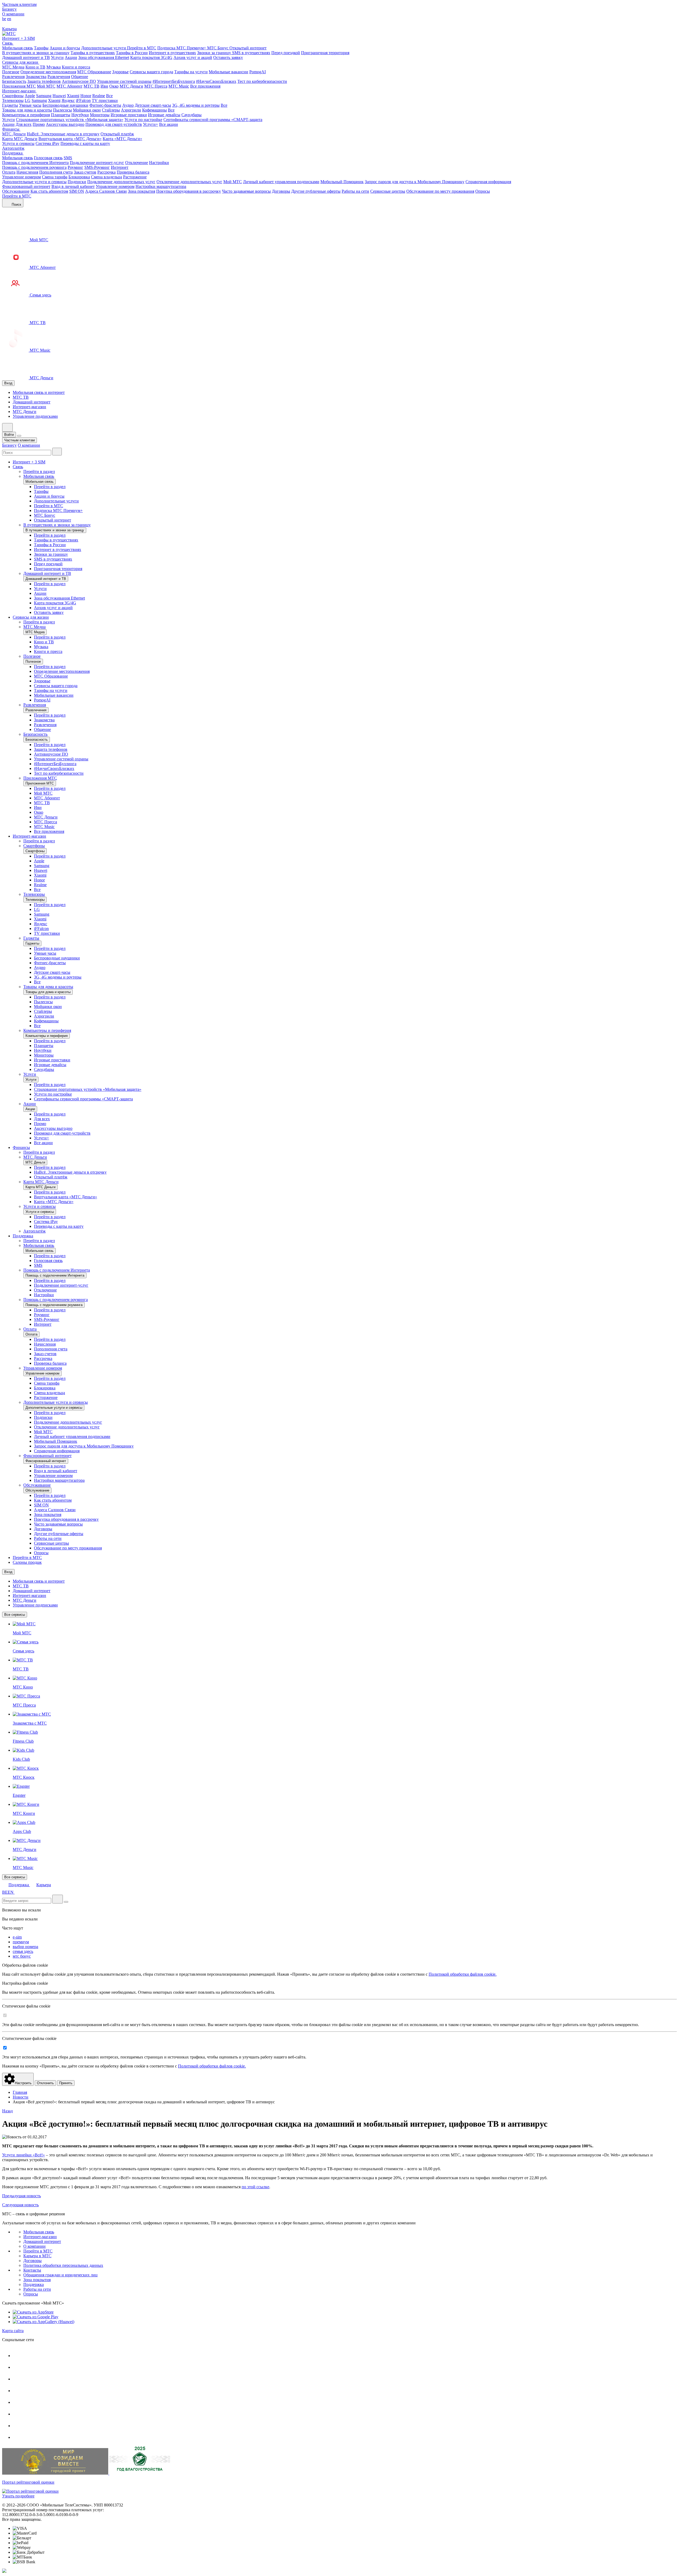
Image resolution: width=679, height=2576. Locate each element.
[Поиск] (57, 452)
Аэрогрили (131, 110)
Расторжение (135, 177)
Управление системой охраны (124, 81)
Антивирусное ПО (79, 81)
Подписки (77, 182)
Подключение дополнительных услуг (121, 182)
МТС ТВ (92, 86)
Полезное (11, 72)
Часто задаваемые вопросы (246, 191)
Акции (71, 57)
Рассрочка (106, 172)
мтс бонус (22, 1956)
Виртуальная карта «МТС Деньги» (70, 139)
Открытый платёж (117, 134)
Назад (7, 2111)
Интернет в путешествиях (172, 53)
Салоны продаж (27, 1562)
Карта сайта (13, 2331)
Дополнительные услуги (104, 48)
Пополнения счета (56, 172)
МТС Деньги (131, 86)
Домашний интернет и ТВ (26, 57)
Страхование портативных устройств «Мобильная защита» (70, 120)
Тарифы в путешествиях (93, 53)
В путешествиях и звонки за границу (36, 53)
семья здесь (23, 1951)
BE (5, 1892)
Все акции (169, 124)
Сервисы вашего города (151, 72)
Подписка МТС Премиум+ (182, 48)
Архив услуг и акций (193, 57)
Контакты (32, 2270)
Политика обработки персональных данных (63, 2265)
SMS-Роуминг (97, 167)
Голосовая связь (48, 158)
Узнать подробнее (18, 2496)
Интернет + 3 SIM (18, 38)
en (9, 19)
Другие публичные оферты (316, 191)
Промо (39, 124)
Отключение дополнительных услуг (189, 182)
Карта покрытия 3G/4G (151, 57)
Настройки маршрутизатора (161, 186)
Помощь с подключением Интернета (35, 163)
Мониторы (100, 115)
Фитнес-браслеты (105, 105)
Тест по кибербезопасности (262, 81)
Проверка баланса (133, 172)
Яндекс (68, 100)
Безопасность (14, 81)
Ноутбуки (80, 115)
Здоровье (120, 72)
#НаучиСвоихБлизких (216, 81)
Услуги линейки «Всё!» (23, 2155)
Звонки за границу (215, 53)
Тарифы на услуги (191, 72)
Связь (8, 43)
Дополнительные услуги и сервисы (34, 182)
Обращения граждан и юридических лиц (60, 2275)
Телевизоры (13, 100)
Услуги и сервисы (18, 143)
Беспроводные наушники (65, 105)
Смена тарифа (55, 177)
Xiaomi (73, 96)
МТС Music (179, 86)
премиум (21, 1942)
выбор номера (25, 1947)
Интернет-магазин (19, 91)
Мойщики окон (87, 110)
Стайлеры (111, 110)
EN (11, 1892)
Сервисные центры (388, 191)
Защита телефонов (44, 81)
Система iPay (47, 143)
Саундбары (191, 115)
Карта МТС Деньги (20, 139)
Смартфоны (13, 96)
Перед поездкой (286, 53)
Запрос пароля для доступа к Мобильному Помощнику (415, 182)
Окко (114, 86)
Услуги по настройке (143, 120)
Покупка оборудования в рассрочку (189, 191)
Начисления (27, 172)
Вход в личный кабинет (73, 186)
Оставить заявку (228, 57)
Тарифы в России (132, 53)
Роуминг (75, 167)
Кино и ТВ (35, 67)
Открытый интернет (248, 48)
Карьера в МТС (37, 2256)
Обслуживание (16, 191)
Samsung (44, 96)
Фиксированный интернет (26, 186)
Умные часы (30, 105)
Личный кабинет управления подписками (281, 182)
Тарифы (41, 48)
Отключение (137, 163)
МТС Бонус (218, 48)
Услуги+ (151, 124)
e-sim (17, 1937)
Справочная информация (488, 182)
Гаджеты (10, 105)
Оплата (9, 172)
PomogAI (258, 72)
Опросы (483, 191)
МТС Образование (94, 72)
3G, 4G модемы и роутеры (196, 105)
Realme (99, 96)
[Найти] (58, 1899)
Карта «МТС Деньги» (122, 139)
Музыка (54, 67)
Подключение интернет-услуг (97, 163)
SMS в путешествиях (251, 53)
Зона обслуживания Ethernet (104, 57)
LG (28, 100)
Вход (8, 383)
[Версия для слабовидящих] (6, 24)
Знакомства (36, 77)
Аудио (128, 105)
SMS (68, 158)
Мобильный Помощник (342, 182)
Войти (9, 435)
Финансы (11, 129)
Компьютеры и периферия (26, 115)
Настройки (159, 163)
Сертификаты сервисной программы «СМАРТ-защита (213, 120)
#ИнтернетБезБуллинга (174, 81)
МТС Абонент (69, 86)
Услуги (57, 57)
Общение (80, 77)
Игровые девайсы (164, 115)
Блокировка (79, 177)
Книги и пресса (76, 67)
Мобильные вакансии (228, 72)
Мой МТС (46, 86)
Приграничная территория (325, 53)
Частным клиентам (19, 4)
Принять (66, 2083)
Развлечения (13, 77)
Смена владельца (106, 177)
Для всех (24, 124)
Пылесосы (62, 110)
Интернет (120, 167)
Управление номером (21, 177)
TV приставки (105, 100)
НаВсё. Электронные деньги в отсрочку (63, 134)
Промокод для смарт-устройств (114, 124)
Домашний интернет (32, 402)
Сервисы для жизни (21, 62)
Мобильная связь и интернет (39, 392)
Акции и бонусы (65, 48)
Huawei (59, 96)
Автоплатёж (13, 148)
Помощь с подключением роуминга (34, 167)
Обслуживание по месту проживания (440, 191)
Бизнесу (9, 9)
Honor (86, 96)
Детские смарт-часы (153, 105)
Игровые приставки (129, 115)
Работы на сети (355, 191)
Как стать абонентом (49, 191)
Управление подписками (35, 416)
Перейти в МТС (142, 48)
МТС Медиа (13, 67)
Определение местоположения (48, 72)
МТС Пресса (156, 86)
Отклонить (45, 2083)
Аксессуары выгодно (65, 124)
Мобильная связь (18, 48)
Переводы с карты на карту (85, 143)
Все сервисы (15, 1615)
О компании (13, 14)
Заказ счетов (85, 172)
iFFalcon (83, 100)
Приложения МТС (19, 86)
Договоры (281, 191)
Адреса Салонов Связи (106, 191)
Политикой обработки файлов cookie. (463, 1974)
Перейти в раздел (39, 471)
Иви (104, 86)
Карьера (9, 29)
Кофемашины (154, 110)
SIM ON (77, 191)
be (4, 19)
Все (109, 96)
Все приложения (205, 86)
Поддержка (13, 153)
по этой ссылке (255, 2187)
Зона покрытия (142, 191)
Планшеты (61, 115)
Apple (30, 96)
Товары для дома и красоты (27, 110)
